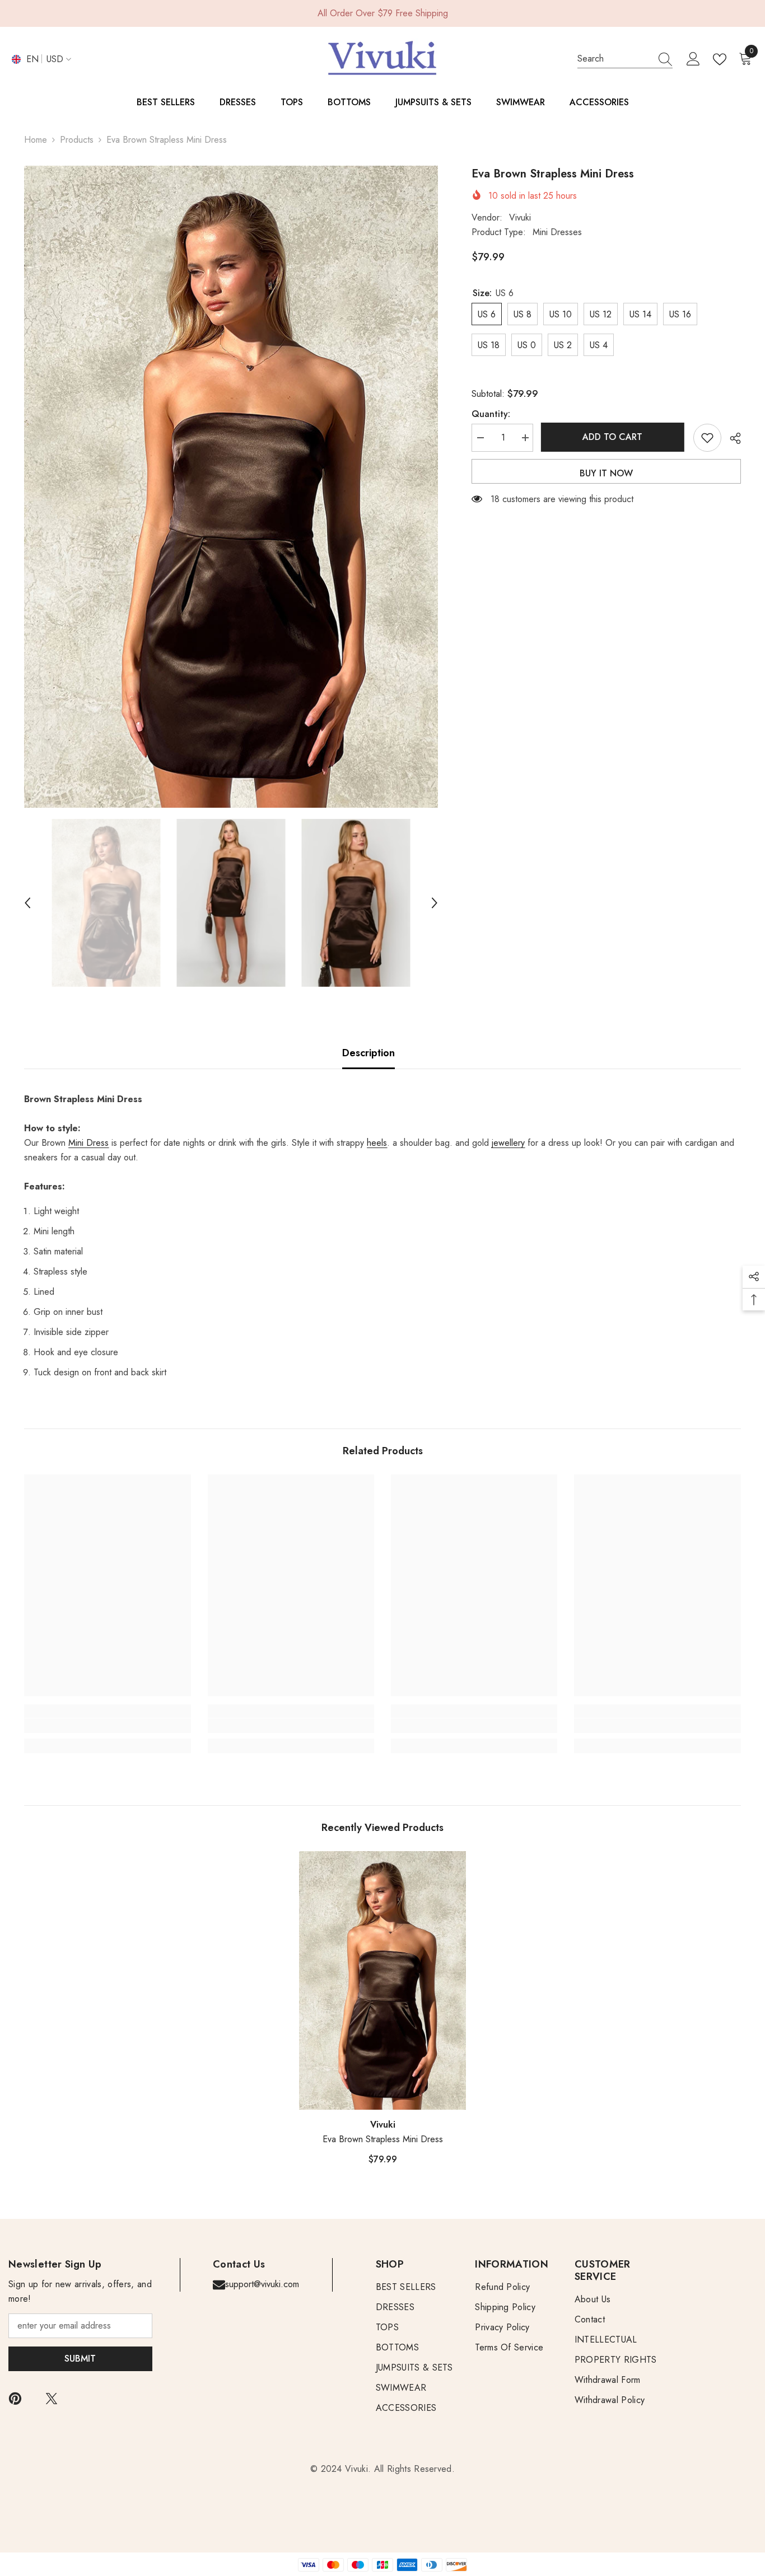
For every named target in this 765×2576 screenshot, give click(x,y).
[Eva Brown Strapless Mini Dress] (382, 1980)
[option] (231, 487)
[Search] (625, 59)
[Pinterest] (15, 2399)
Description (368, 1053)
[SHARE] (731, 438)
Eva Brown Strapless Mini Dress (383, 2139)
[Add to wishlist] (707, 438)
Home (36, 140)
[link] (107, 1726)
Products (77, 140)
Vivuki (520, 217)
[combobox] (614, 59)
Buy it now (606, 473)
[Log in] (693, 59)
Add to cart (613, 437)
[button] (27, 903)
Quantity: (491, 414)
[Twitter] (52, 2399)
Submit (80, 2359)
